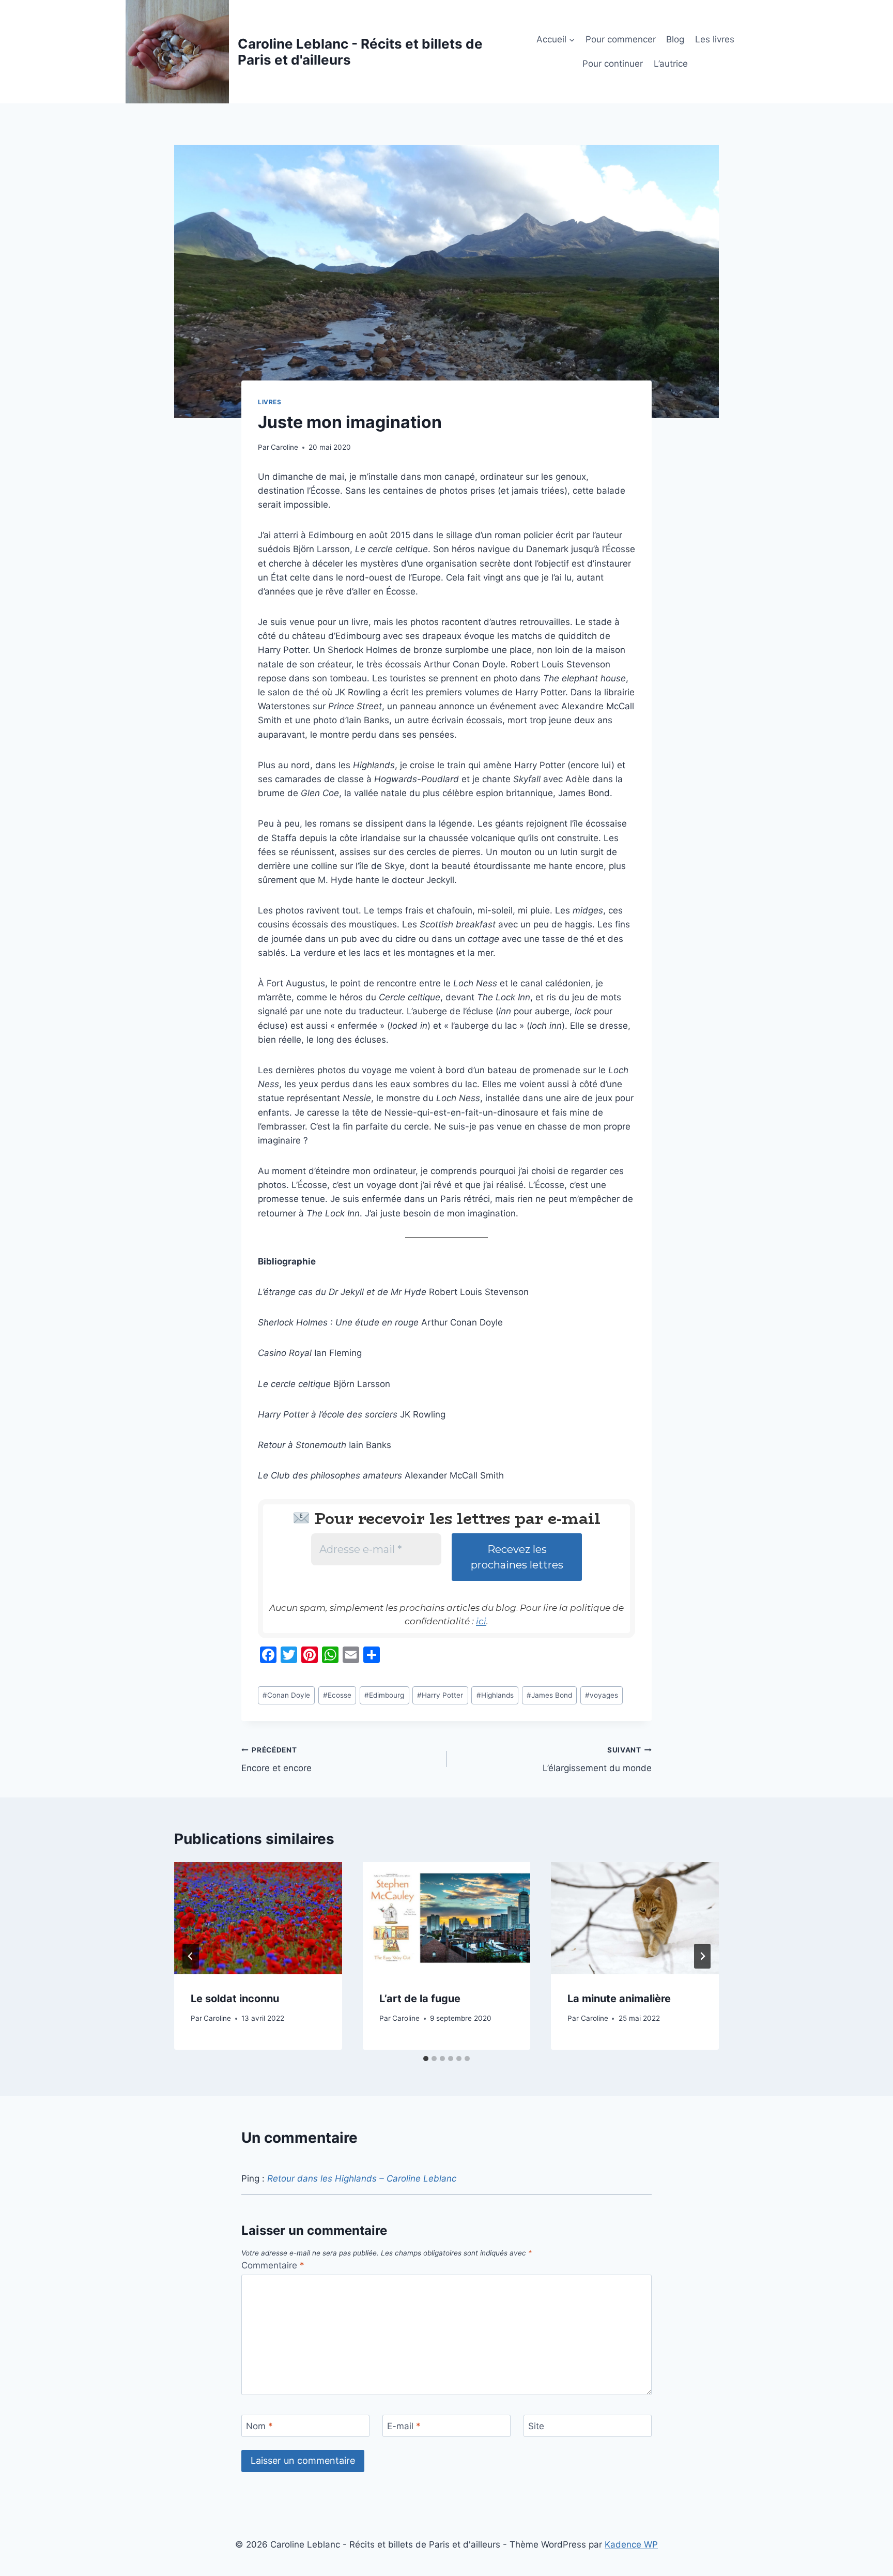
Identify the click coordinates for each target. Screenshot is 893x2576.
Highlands (495, 1695)
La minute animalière (619, 1999)
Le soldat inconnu (235, 1999)
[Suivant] (702, 1956)
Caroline (284, 447)
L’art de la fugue (420, 1999)
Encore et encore (276, 1759)
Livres (270, 402)
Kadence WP (631, 2544)
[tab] (426, 2059)
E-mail (404, 2426)
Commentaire (273, 2265)
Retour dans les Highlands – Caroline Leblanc (362, 2178)
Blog (675, 39)
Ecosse (337, 1695)
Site (536, 2426)
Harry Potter (440, 1695)
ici (481, 1621)
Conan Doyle (286, 1695)
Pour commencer (621, 39)
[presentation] (258, 1918)
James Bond (549, 1695)
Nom (259, 2426)
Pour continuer (613, 64)
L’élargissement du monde (597, 1759)
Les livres (715, 39)
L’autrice (671, 64)
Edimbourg (384, 1695)
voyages (602, 1695)
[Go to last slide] (191, 1956)
